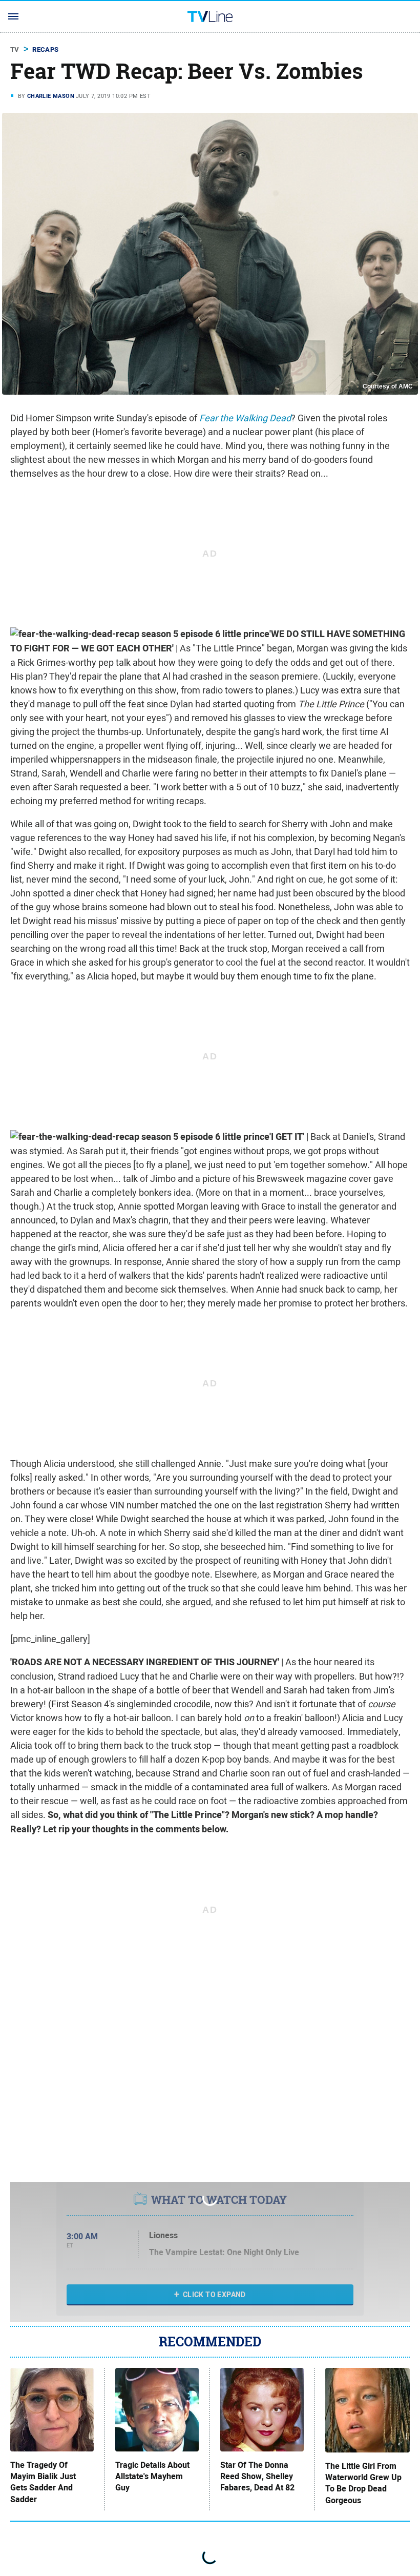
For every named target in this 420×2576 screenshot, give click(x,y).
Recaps (45, 49)
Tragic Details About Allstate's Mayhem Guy (152, 2477)
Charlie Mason (51, 96)
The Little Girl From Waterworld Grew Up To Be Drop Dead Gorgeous (363, 2483)
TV (15, 49)
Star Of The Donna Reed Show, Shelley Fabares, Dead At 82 (257, 2477)
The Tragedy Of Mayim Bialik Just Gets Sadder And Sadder (43, 2482)
